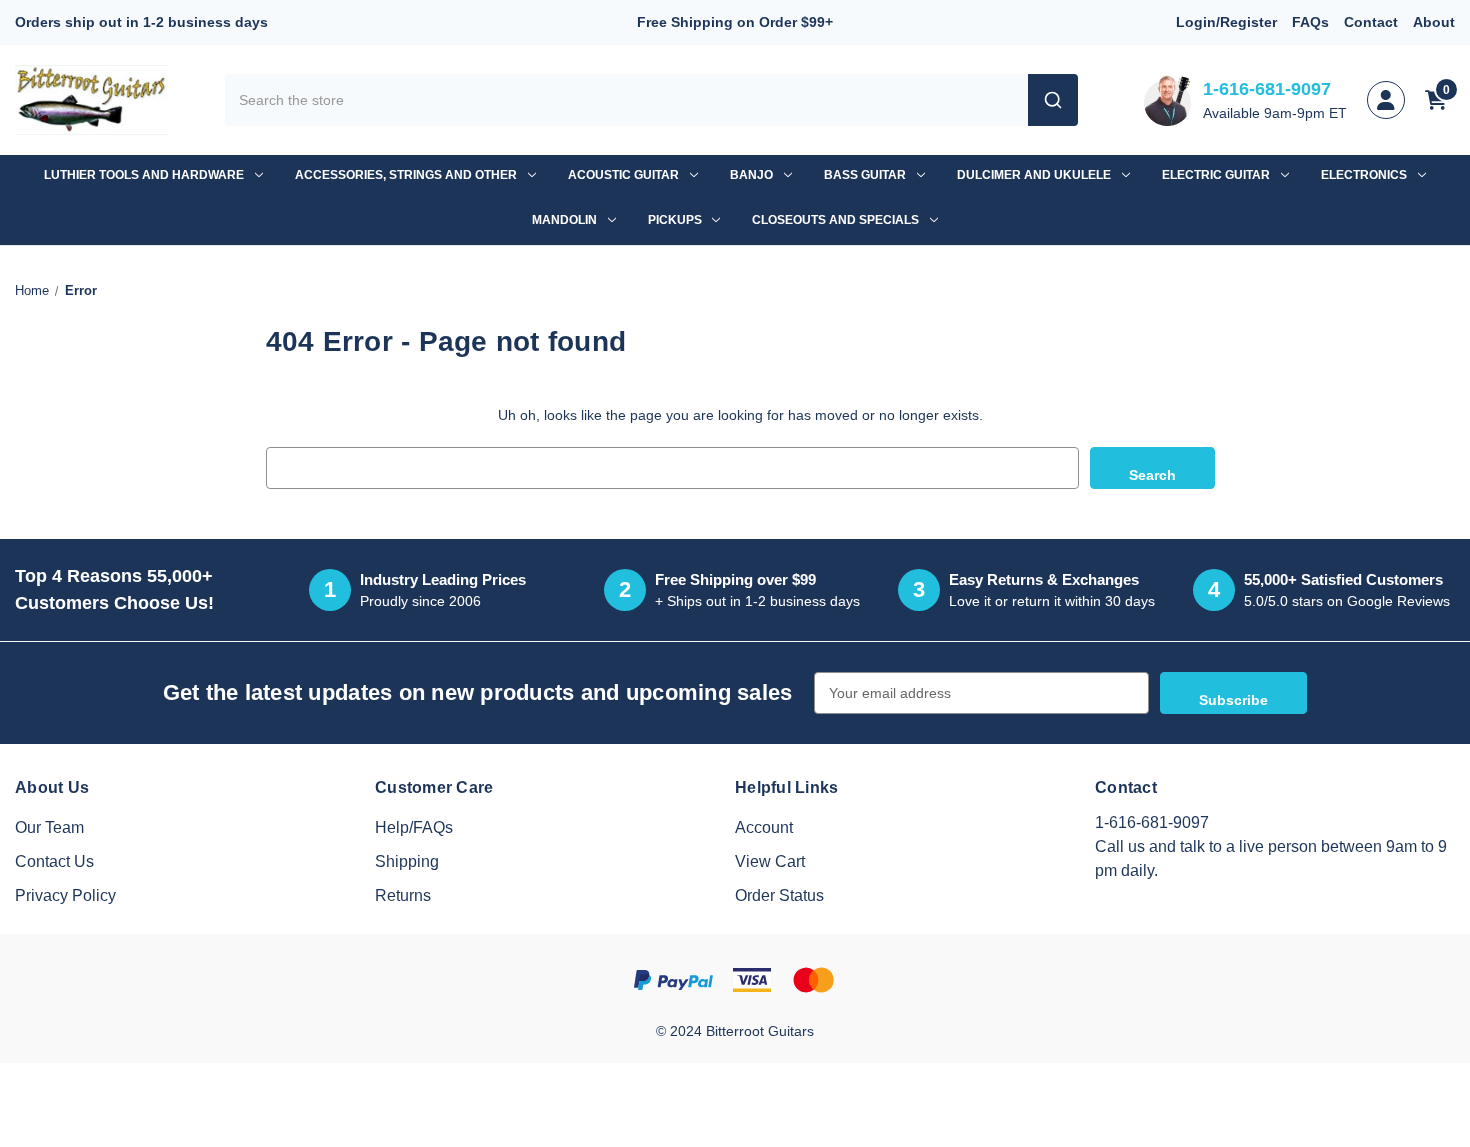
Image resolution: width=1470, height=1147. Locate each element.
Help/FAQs (414, 827)
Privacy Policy (65, 895)
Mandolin (564, 220)
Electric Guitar (1216, 175)
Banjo (751, 175)
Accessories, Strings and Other (406, 175)
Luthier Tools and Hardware (144, 175)
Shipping (407, 861)
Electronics (1364, 175)
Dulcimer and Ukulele (1034, 175)
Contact (1371, 22)
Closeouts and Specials (835, 220)
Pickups (675, 220)
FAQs (1310, 22)
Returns (403, 895)
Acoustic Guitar (623, 175)
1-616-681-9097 (1267, 89)
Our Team (49, 827)
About (1434, 22)
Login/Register (1226, 22)
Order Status (779, 895)
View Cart (770, 861)
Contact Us (54, 861)
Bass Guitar (865, 175)
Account (764, 827)
